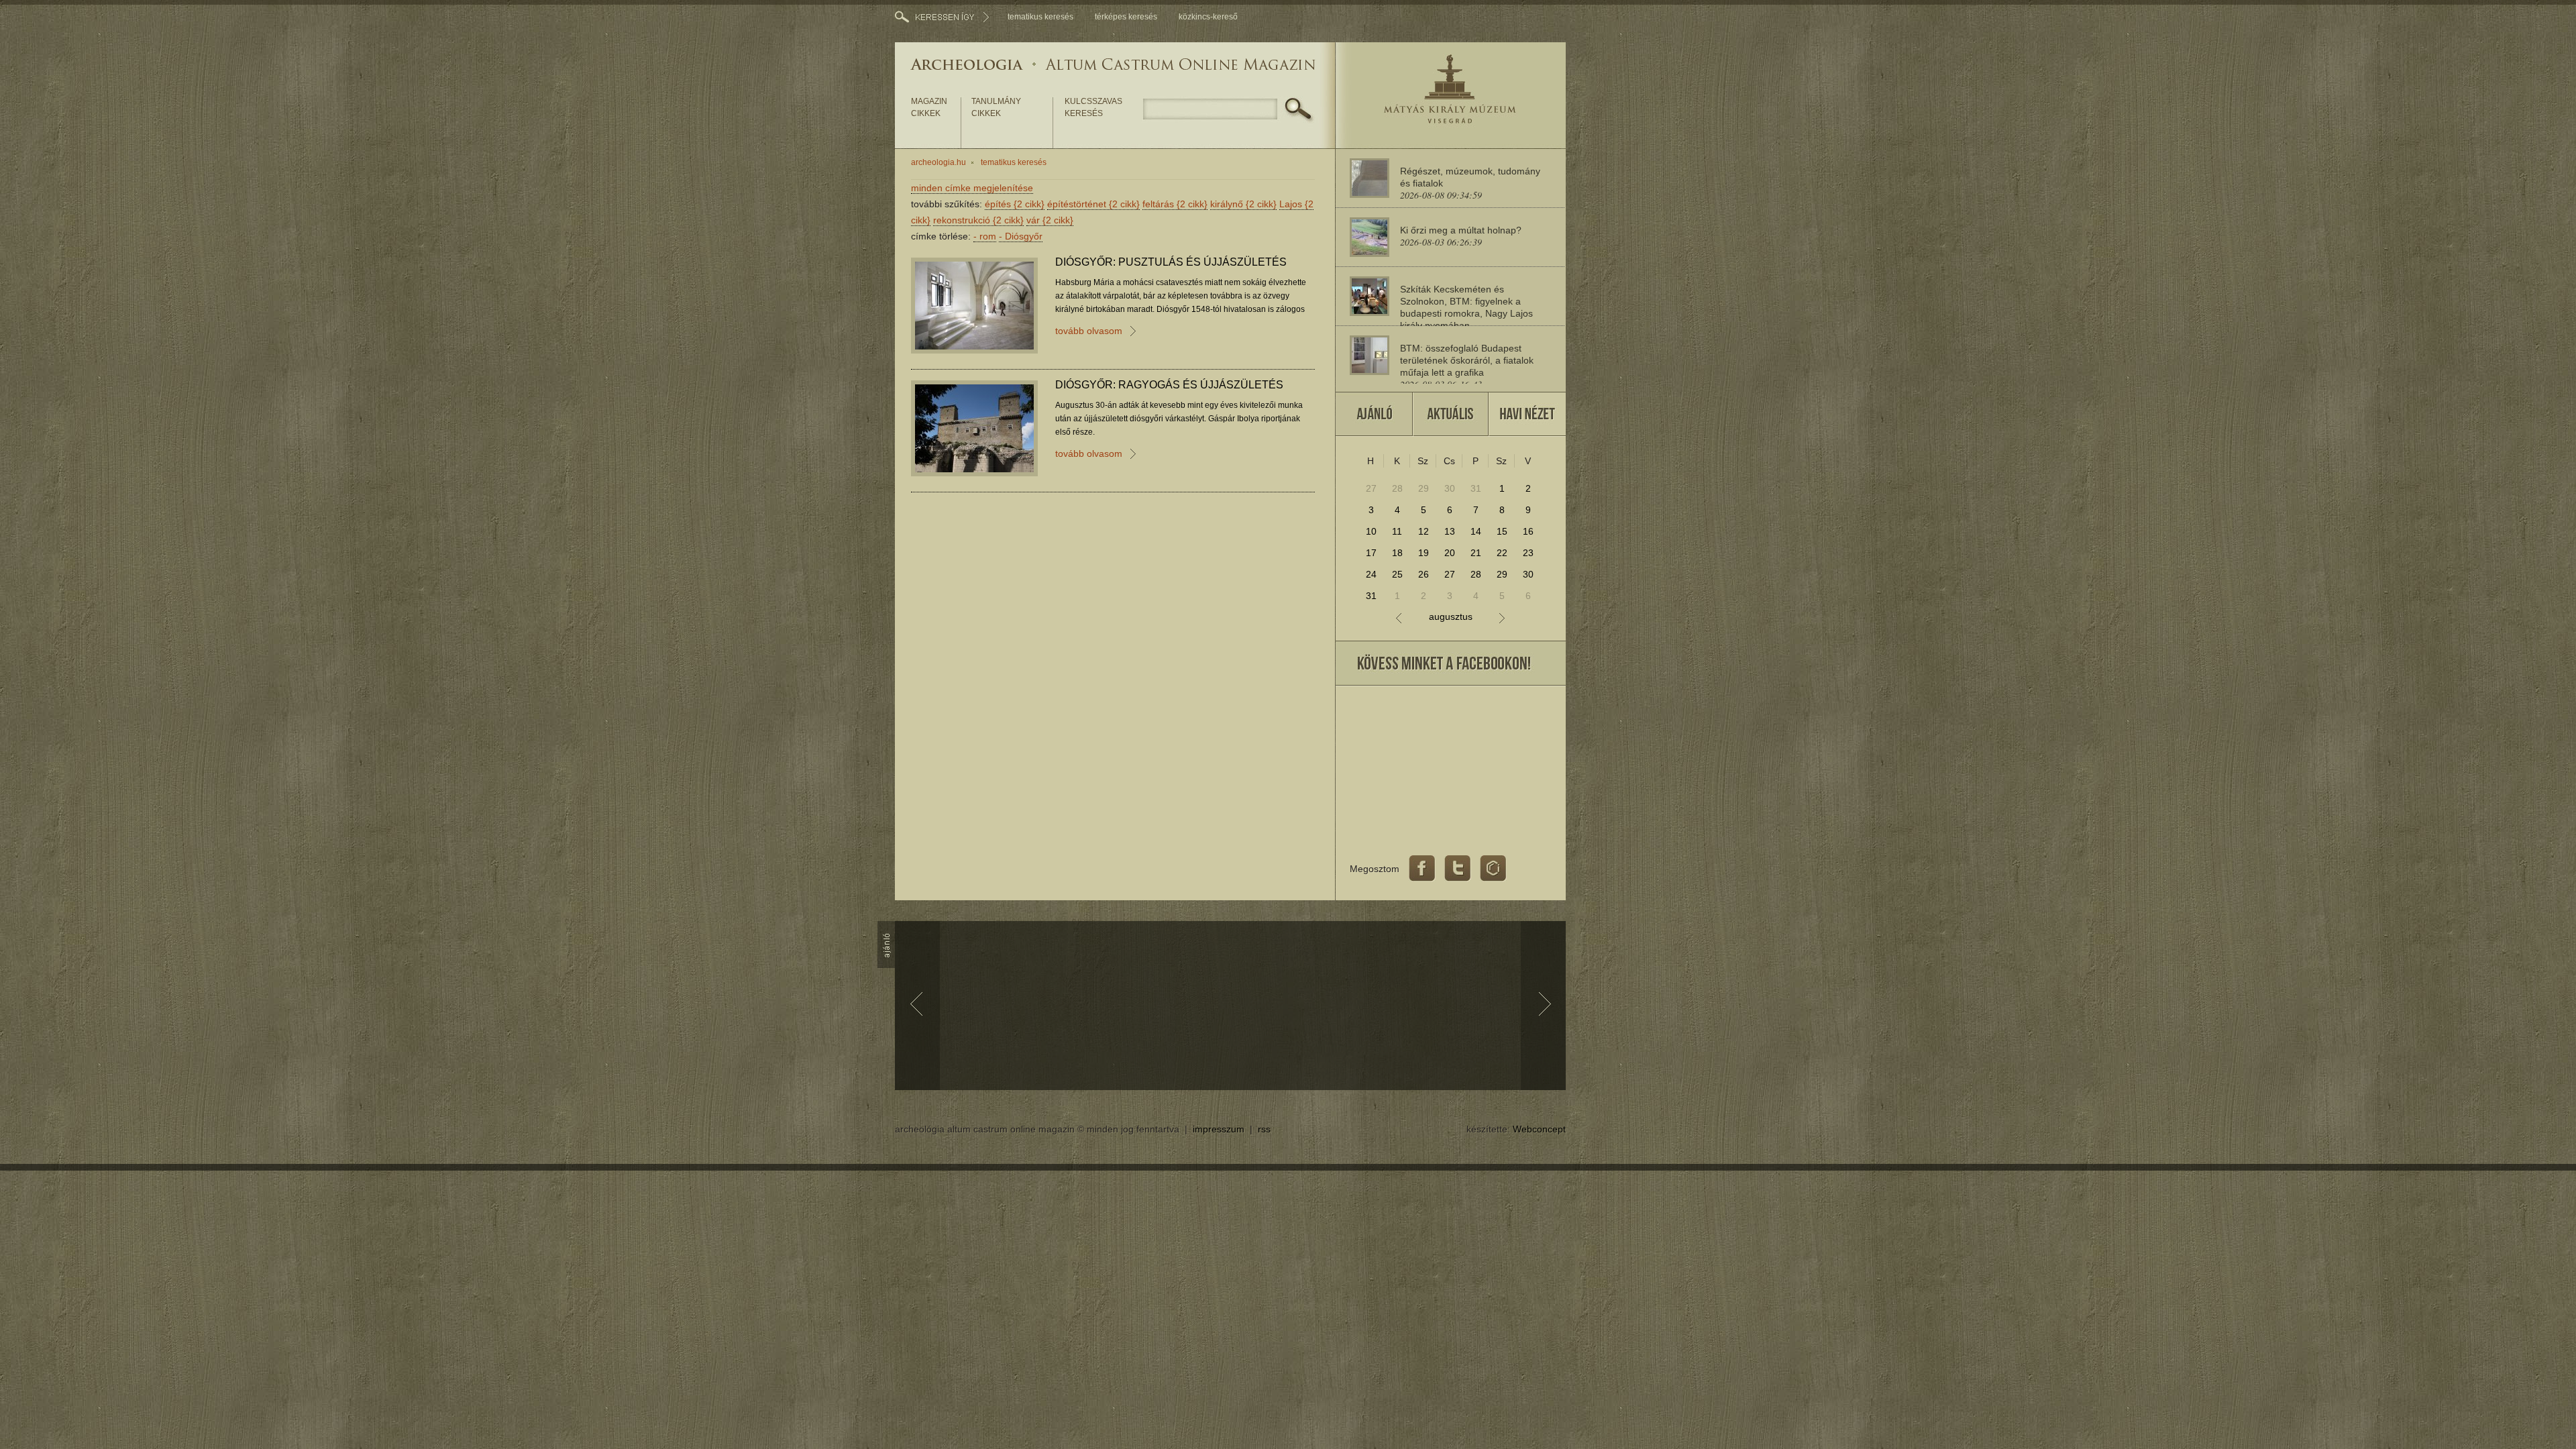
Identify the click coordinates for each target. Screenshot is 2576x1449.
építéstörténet (1093, 204)
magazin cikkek (929, 107)
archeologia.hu (938, 162)
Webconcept (1539, 1129)
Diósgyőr (1021, 236)
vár (1050, 220)
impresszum (1219, 1129)
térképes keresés (1126, 17)
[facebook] (1422, 869)
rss (1264, 1129)
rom (985, 236)
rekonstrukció (978, 220)
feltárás (1175, 204)
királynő (1243, 204)
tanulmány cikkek (996, 107)
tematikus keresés (1040, 17)
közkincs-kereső (1208, 17)
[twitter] (1458, 869)
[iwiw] (1493, 869)
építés (1015, 204)
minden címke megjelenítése (972, 188)
